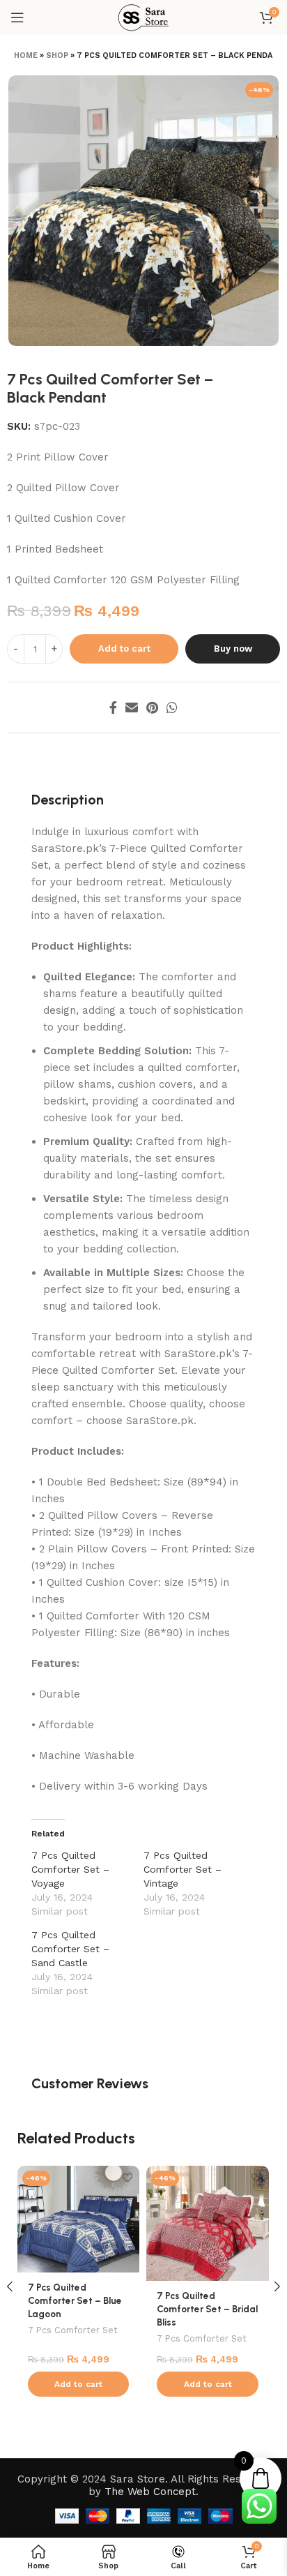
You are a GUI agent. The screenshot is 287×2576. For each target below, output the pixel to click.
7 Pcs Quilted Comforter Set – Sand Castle (70, 1949)
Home (26, 55)
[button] (78, 2384)
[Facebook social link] (113, 707)
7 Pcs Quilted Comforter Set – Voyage (70, 1869)
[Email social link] (132, 707)
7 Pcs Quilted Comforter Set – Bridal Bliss (207, 2309)
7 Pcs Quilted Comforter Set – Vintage (183, 1869)
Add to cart (124, 649)
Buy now (233, 649)
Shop (57, 55)
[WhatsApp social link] (172, 707)
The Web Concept (150, 2492)
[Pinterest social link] (152, 707)
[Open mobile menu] (17, 17)
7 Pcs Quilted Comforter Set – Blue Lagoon (75, 2300)
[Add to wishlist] (127, 2178)
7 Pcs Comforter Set (73, 2330)
